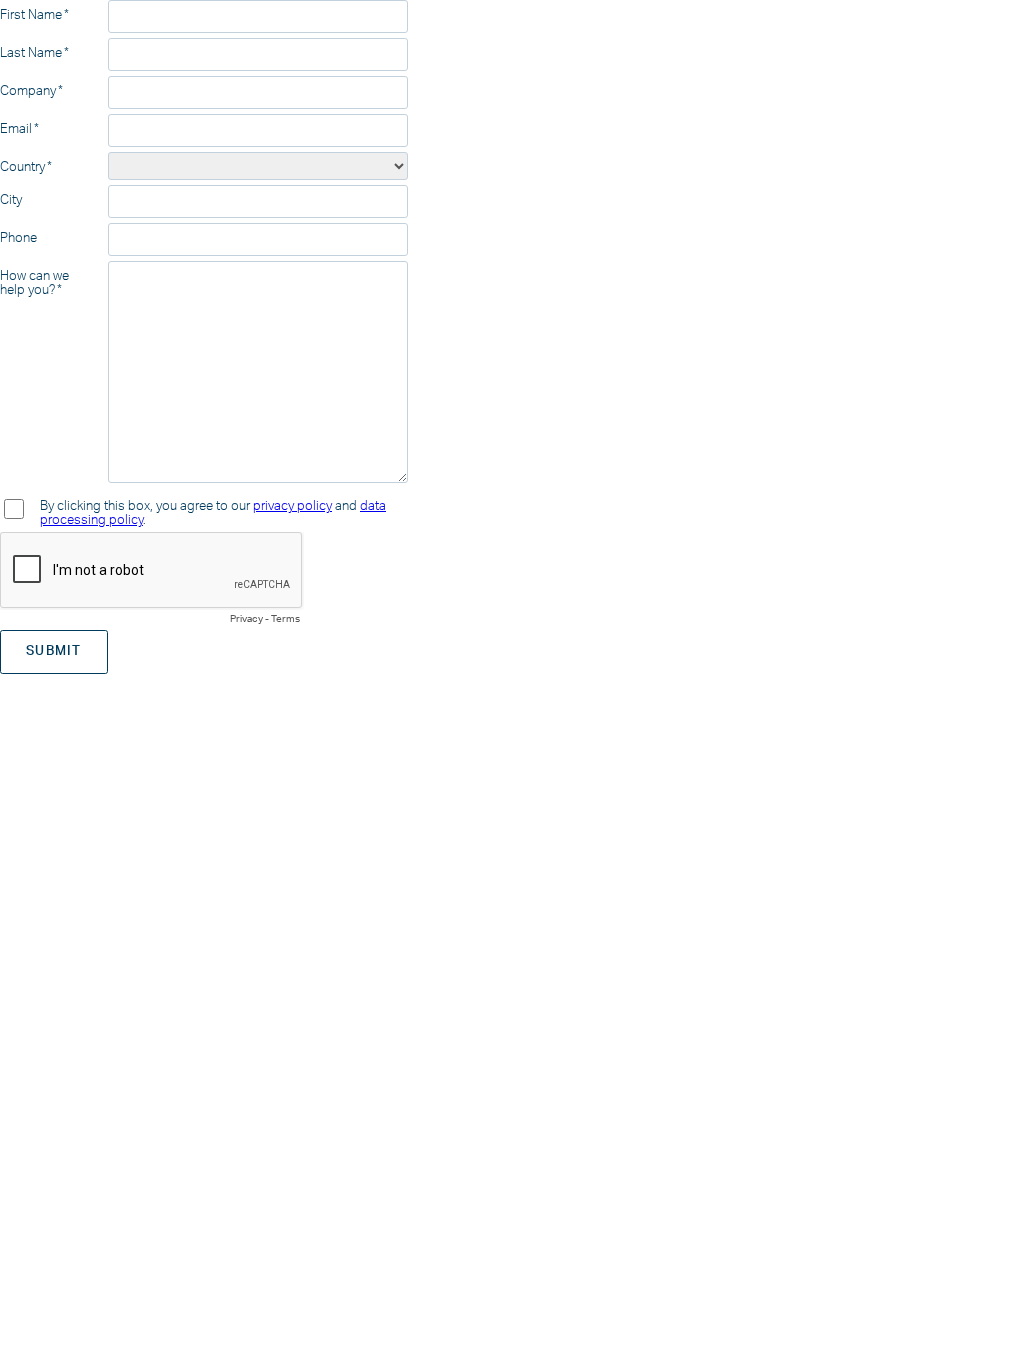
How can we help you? (34, 283)
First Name (31, 15)
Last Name (31, 53)
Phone (18, 238)
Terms (285, 619)
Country (22, 167)
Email (16, 129)
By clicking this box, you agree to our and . (213, 513)
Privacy (246, 619)
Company (28, 91)
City (11, 200)
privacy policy (292, 506)
